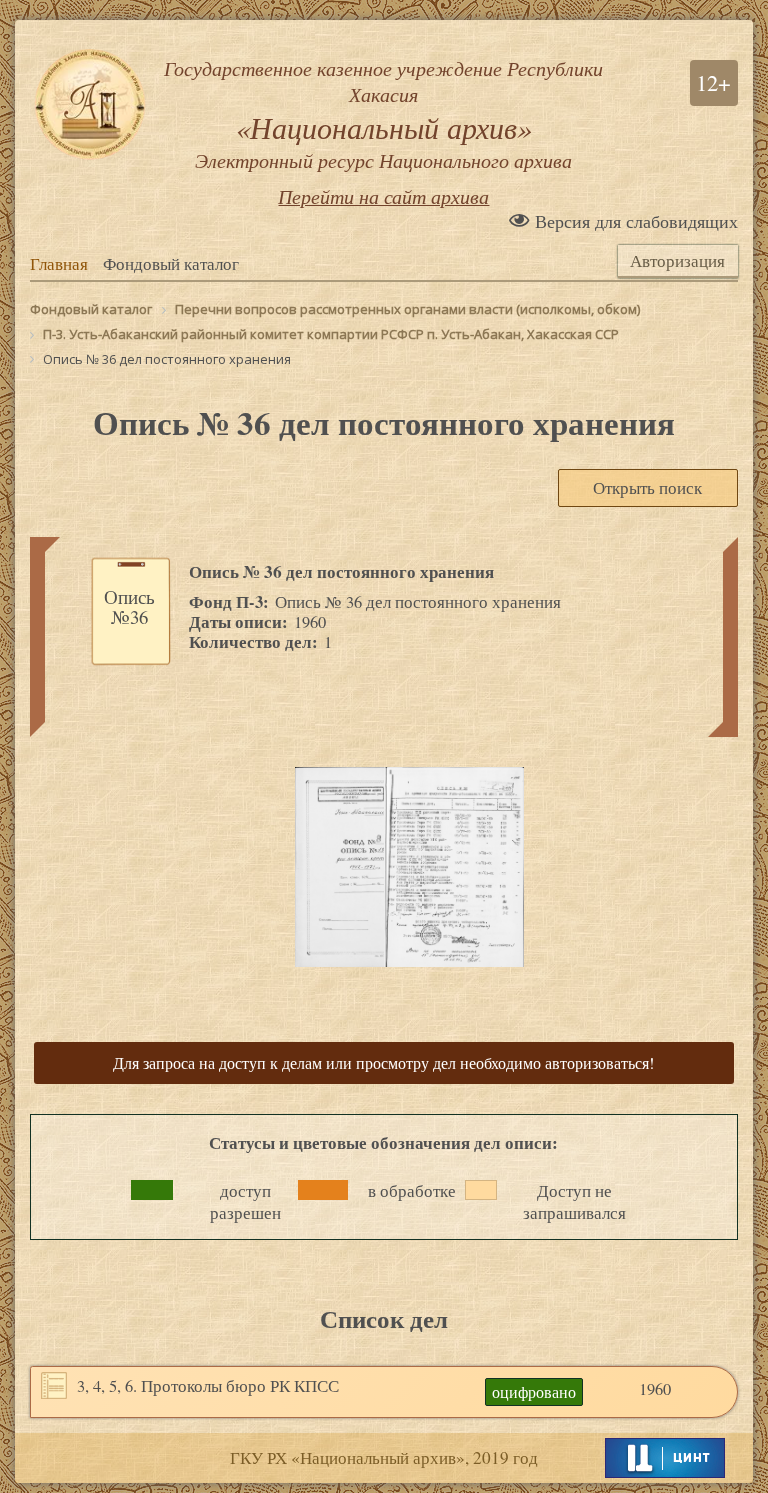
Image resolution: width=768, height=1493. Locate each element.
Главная (59, 264)
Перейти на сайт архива (383, 196)
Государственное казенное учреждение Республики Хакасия (383, 114)
